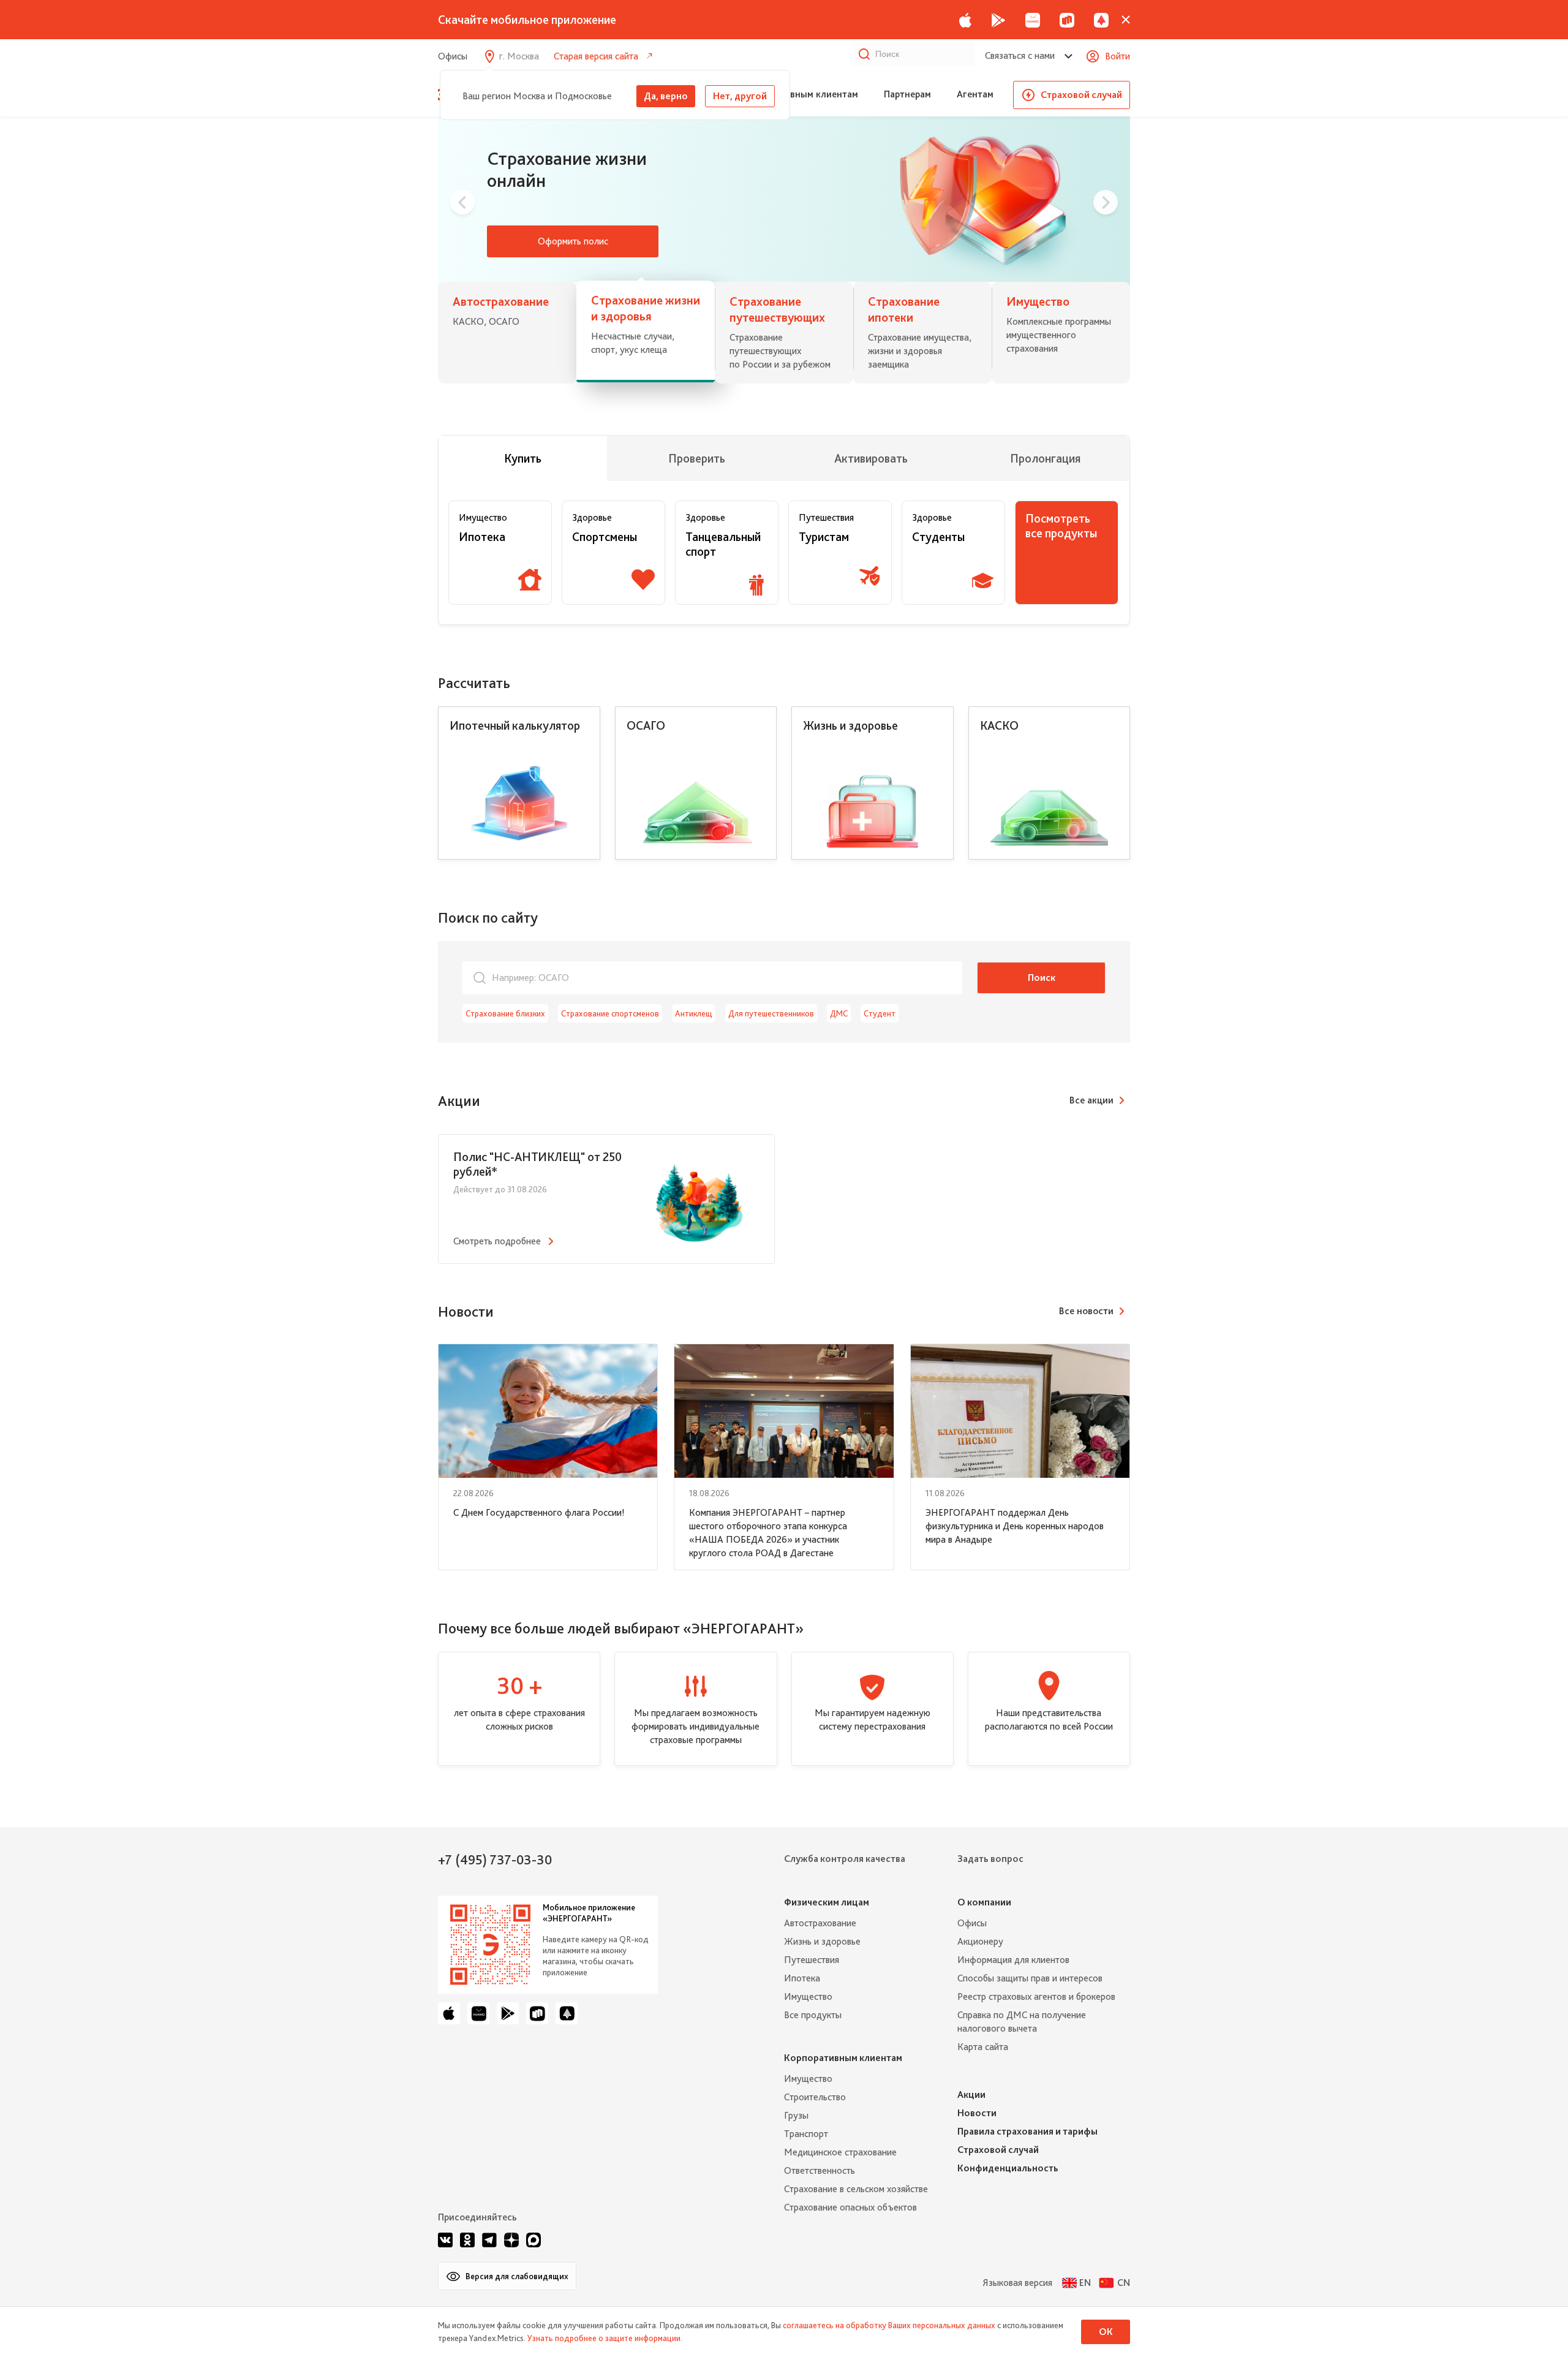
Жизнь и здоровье (822, 1941)
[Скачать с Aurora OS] (567, 2013)
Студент (880, 1013)
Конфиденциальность (1008, 2168)
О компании (984, 1902)
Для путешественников (771, 1013)
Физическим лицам (827, 1902)
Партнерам (907, 94)
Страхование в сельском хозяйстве (856, 2189)
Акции (971, 2094)
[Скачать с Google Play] (998, 20)
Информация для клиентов (1013, 1960)
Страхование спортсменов (610, 1013)
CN (1124, 2283)
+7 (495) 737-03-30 (495, 1859)
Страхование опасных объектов (850, 2207)
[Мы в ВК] (445, 2240)
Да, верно (666, 96)
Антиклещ (694, 1013)
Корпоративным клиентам (800, 94)
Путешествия (812, 1960)
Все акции (1091, 1100)
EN (1085, 2283)
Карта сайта (983, 2047)
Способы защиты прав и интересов (1030, 1978)
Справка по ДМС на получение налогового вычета (1022, 2022)
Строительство (815, 2097)
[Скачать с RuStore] (1067, 20)
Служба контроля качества (845, 1859)
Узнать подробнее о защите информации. (605, 2338)
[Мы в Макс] (533, 2240)
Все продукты (813, 2015)
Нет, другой (740, 96)
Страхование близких (505, 1013)
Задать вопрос (990, 1859)
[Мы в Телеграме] (489, 2240)
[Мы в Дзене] (511, 2240)
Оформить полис (573, 241)
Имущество (808, 1996)
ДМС (839, 1013)
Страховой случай (1081, 95)
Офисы (453, 56)
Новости (977, 2113)
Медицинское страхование (840, 2152)
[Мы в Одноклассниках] (467, 2240)
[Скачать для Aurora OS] (1101, 20)
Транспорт (806, 2134)
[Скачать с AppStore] (965, 20)
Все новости (1086, 1311)
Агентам (975, 94)
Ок (1106, 2332)
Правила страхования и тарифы (1027, 2131)
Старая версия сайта (596, 56)
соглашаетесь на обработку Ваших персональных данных (889, 2325)
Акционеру (980, 1941)
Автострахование (820, 1923)
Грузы (796, 2115)
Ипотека (802, 1978)
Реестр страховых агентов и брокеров (1036, 1996)
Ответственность (820, 2170)
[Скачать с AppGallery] (1033, 20)
